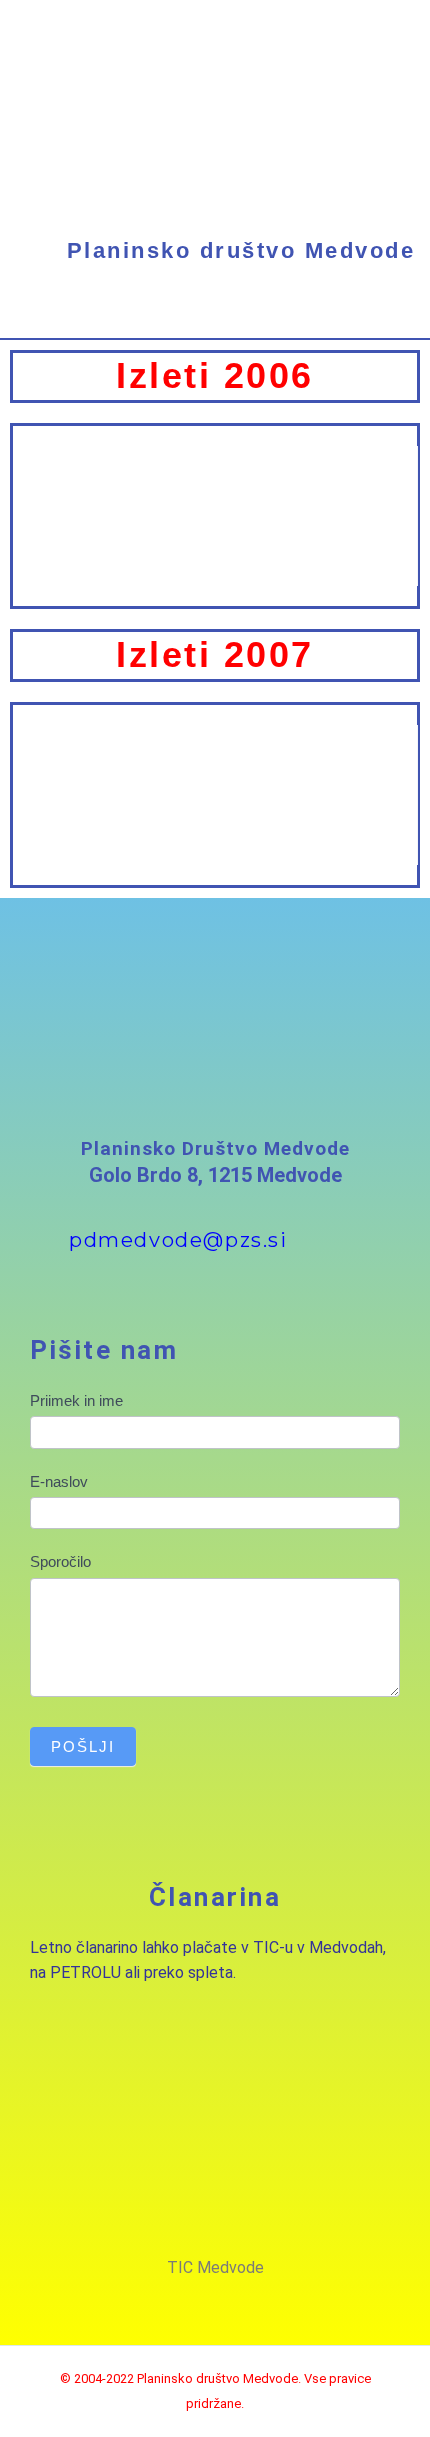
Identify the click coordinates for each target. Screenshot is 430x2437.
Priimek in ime (76, 1400)
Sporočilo (60, 1561)
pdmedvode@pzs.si (178, 1240)
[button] (215, 319)
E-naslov (59, 1481)
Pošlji (83, 1746)
